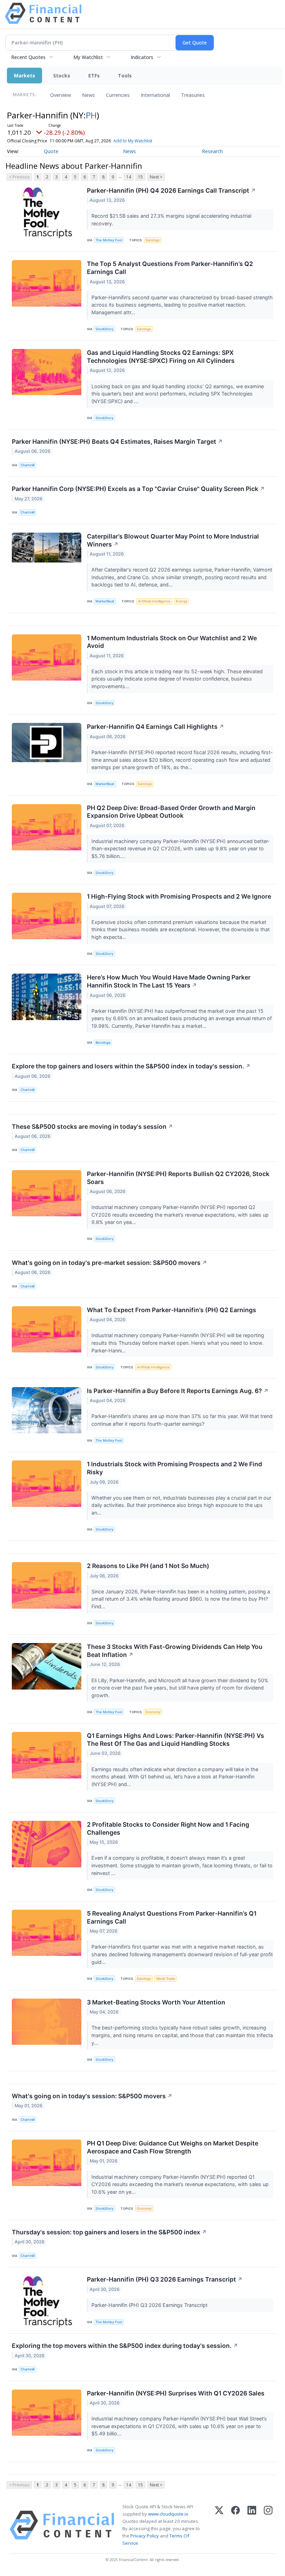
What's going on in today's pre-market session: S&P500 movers (109, 1263)
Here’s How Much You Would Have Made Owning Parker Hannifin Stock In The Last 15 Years (169, 981)
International (155, 95)
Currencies (118, 95)
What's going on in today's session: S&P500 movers (92, 2096)
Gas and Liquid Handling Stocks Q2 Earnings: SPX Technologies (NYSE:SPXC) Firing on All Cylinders (161, 357)
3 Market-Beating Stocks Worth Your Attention (156, 2002)
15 (140, 177)
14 (129, 177)
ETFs (94, 76)
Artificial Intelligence (154, 601)
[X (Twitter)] (219, 2525)
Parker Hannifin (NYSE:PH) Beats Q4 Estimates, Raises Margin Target (117, 441)
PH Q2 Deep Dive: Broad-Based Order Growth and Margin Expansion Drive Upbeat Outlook (171, 812)
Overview (60, 95)
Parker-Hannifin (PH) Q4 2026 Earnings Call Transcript (171, 190)
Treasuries (193, 95)
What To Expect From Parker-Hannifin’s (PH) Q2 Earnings (172, 1310)
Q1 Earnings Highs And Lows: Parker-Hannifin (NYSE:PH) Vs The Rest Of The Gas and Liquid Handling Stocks (176, 1740)
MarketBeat (105, 601)
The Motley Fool (109, 240)
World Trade (166, 1979)
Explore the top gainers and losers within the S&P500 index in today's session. (131, 1066)
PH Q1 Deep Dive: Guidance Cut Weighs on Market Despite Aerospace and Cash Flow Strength (173, 2147)
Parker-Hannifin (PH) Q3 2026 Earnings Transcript (165, 2279)
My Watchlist (88, 57)
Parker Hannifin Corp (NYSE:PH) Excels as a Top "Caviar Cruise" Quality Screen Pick (138, 489)
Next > (156, 177)
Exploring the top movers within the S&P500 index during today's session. (125, 2346)
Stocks (62, 76)
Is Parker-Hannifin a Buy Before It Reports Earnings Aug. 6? (178, 1391)
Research (212, 151)
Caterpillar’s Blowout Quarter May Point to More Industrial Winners (173, 540)
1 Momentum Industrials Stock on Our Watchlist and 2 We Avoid (172, 642)
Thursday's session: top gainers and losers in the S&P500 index (109, 2232)
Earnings (153, 240)
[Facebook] (235, 2525)
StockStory (104, 329)
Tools (125, 76)
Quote (51, 151)
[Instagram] (268, 2525)
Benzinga (103, 1043)
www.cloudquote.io (168, 2514)
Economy (153, 1712)
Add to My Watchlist (133, 141)
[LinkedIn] (252, 2525)
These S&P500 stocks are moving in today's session (92, 1127)
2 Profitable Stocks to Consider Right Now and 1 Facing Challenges (168, 1828)
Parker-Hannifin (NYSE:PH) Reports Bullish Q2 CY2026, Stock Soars (178, 1178)
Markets (25, 76)
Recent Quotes (28, 57)
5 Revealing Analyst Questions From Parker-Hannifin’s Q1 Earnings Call (172, 1917)
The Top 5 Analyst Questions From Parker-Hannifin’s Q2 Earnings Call (170, 268)
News (88, 95)
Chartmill (27, 465)
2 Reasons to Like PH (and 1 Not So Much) (148, 1566)
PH (91, 115)
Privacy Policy (145, 2536)
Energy (182, 601)
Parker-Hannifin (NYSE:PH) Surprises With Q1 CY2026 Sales (176, 2393)
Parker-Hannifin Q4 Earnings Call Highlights (156, 727)
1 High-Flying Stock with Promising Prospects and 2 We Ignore (179, 896)
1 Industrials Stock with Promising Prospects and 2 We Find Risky (174, 1468)
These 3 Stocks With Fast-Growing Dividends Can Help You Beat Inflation (175, 1651)
